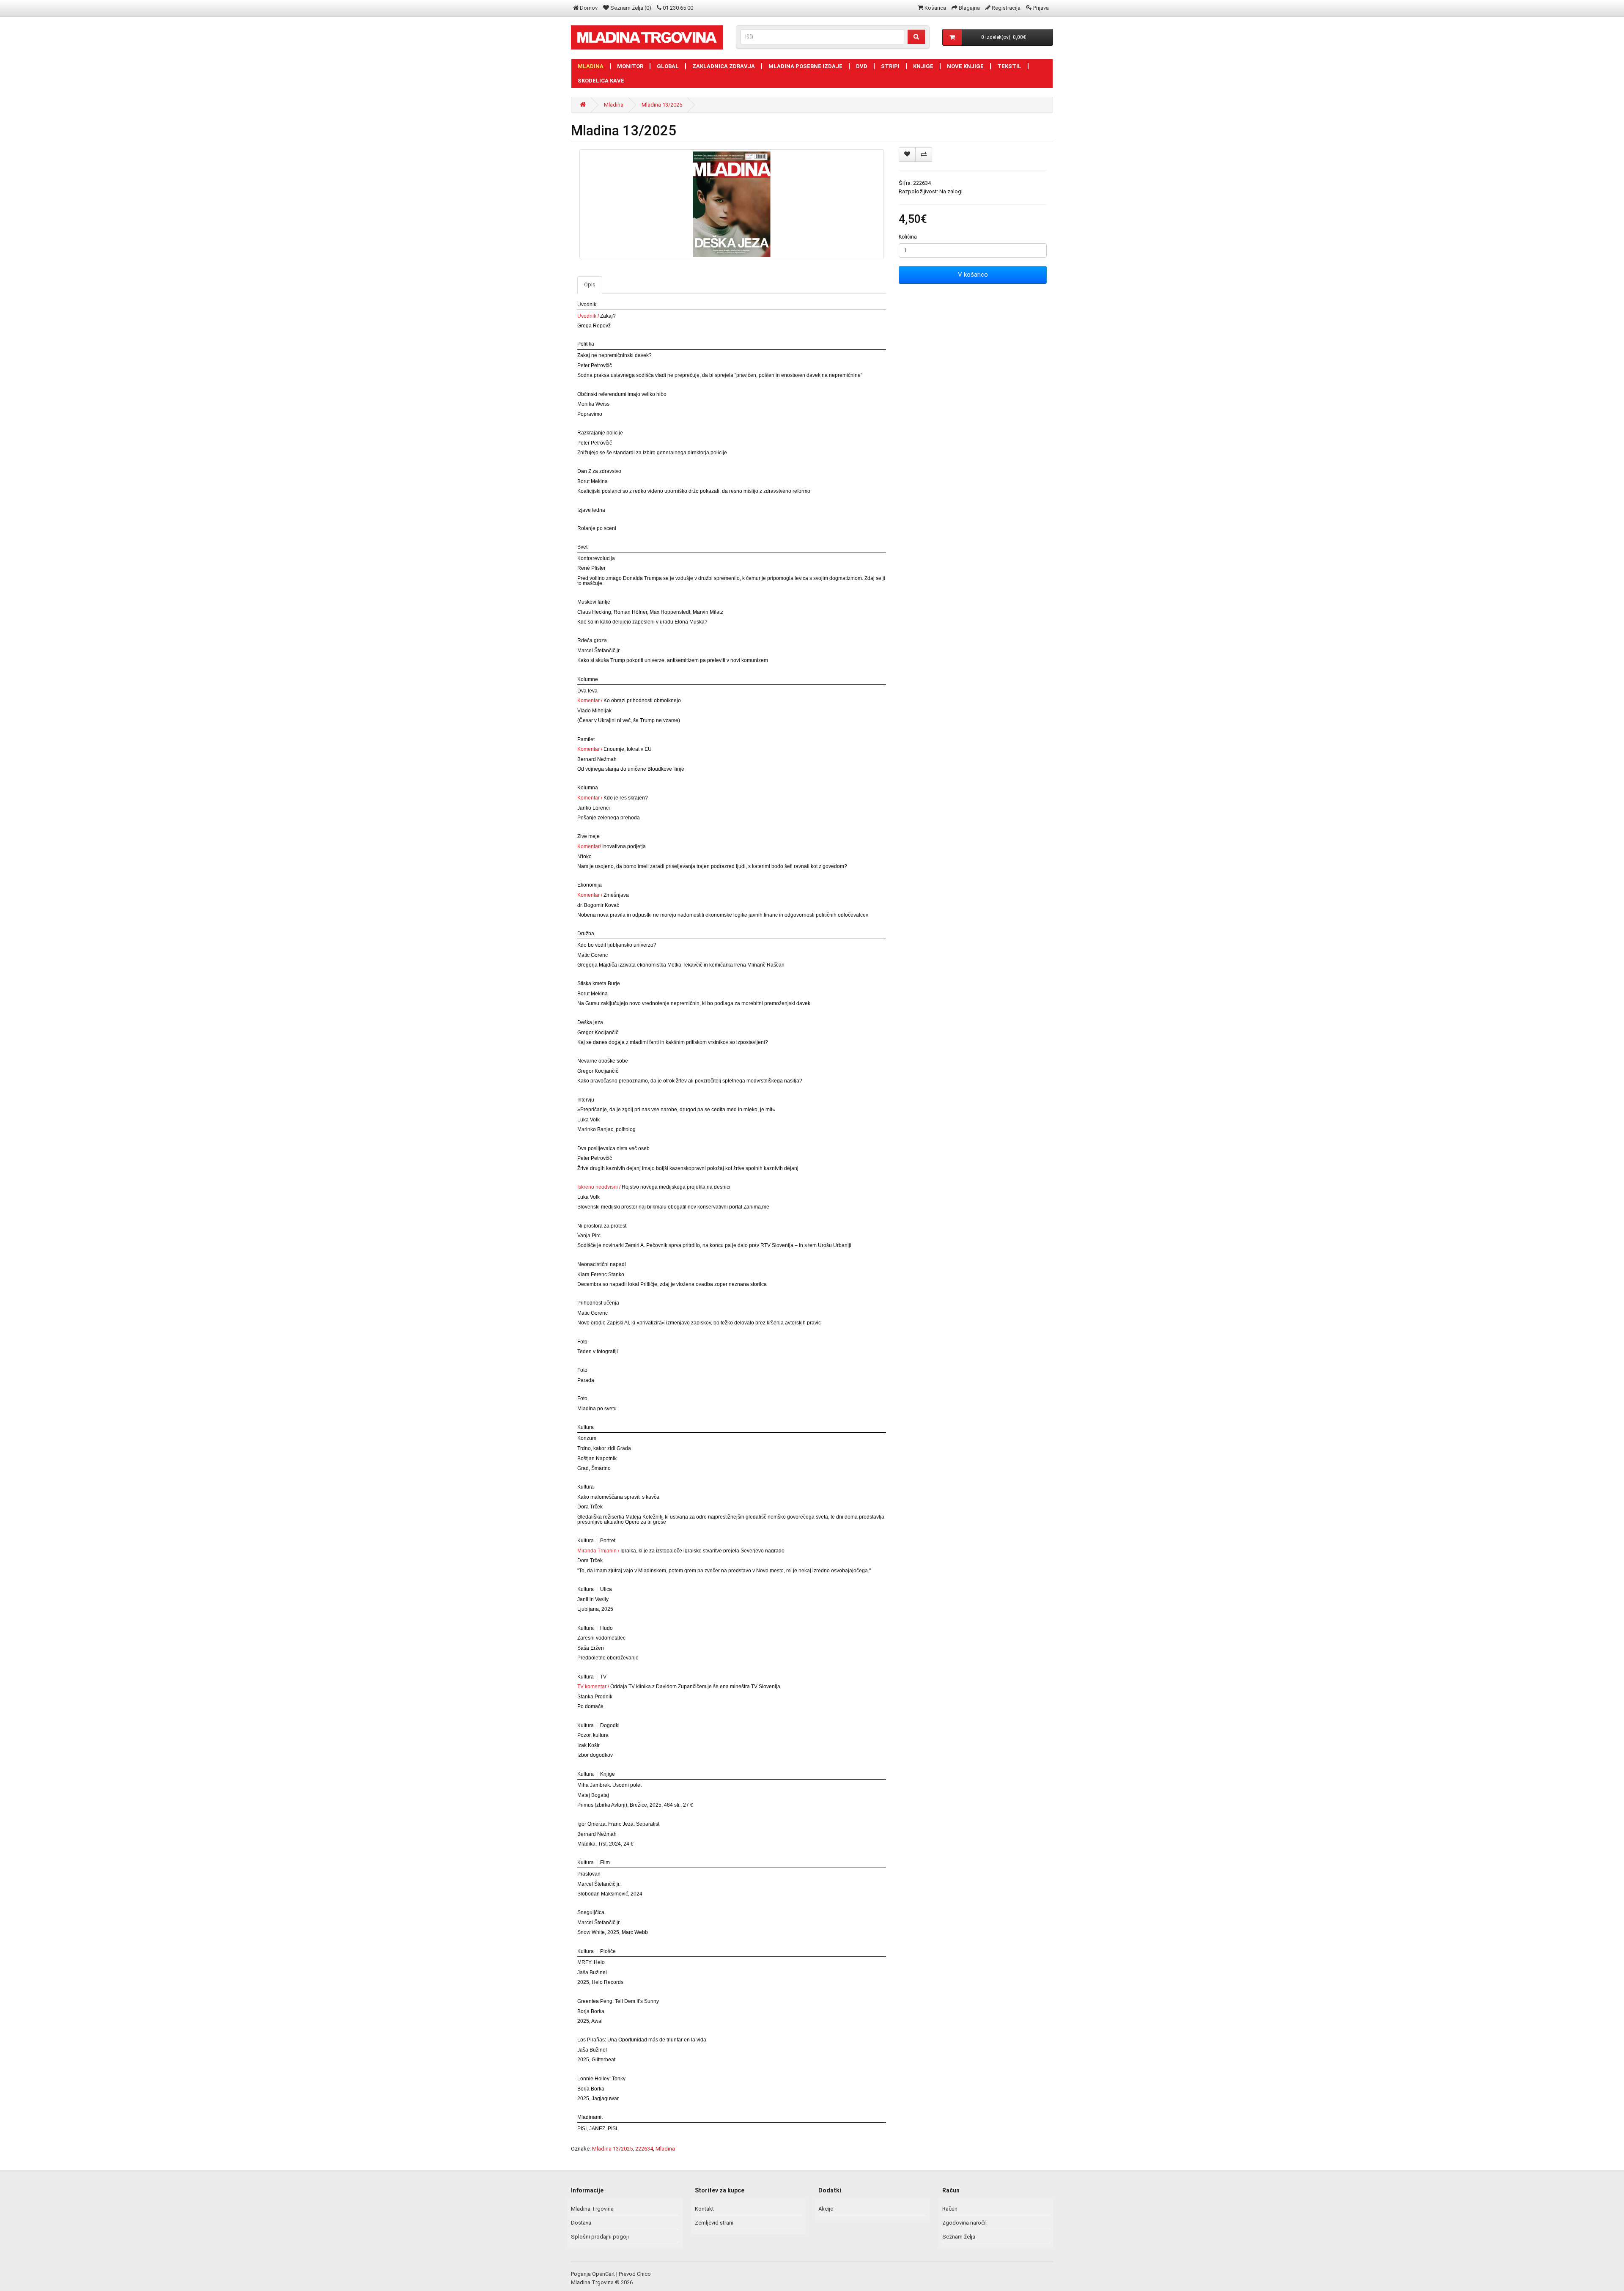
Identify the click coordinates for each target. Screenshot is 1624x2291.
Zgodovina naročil (964, 2223)
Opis (590, 284)
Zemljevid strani (714, 2223)
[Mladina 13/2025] (732, 204)
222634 (644, 2149)
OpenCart (604, 2274)
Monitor (630, 66)
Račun (950, 2209)
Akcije (826, 2209)
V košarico (973, 275)
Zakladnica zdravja (724, 66)
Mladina (591, 66)
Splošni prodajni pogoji (600, 2237)
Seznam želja (959, 2237)
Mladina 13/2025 (662, 105)
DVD (862, 66)
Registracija (1006, 8)
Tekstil (1009, 66)
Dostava (581, 2223)
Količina (908, 237)
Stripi (890, 66)
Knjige (923, 66)
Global (668, 66)
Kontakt (704, 2209)
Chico (644, 2274)
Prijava (1041, 8)
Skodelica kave (601, 81)
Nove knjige (965, 66)
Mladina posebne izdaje (805, 66)
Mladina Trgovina (592, 2209)
